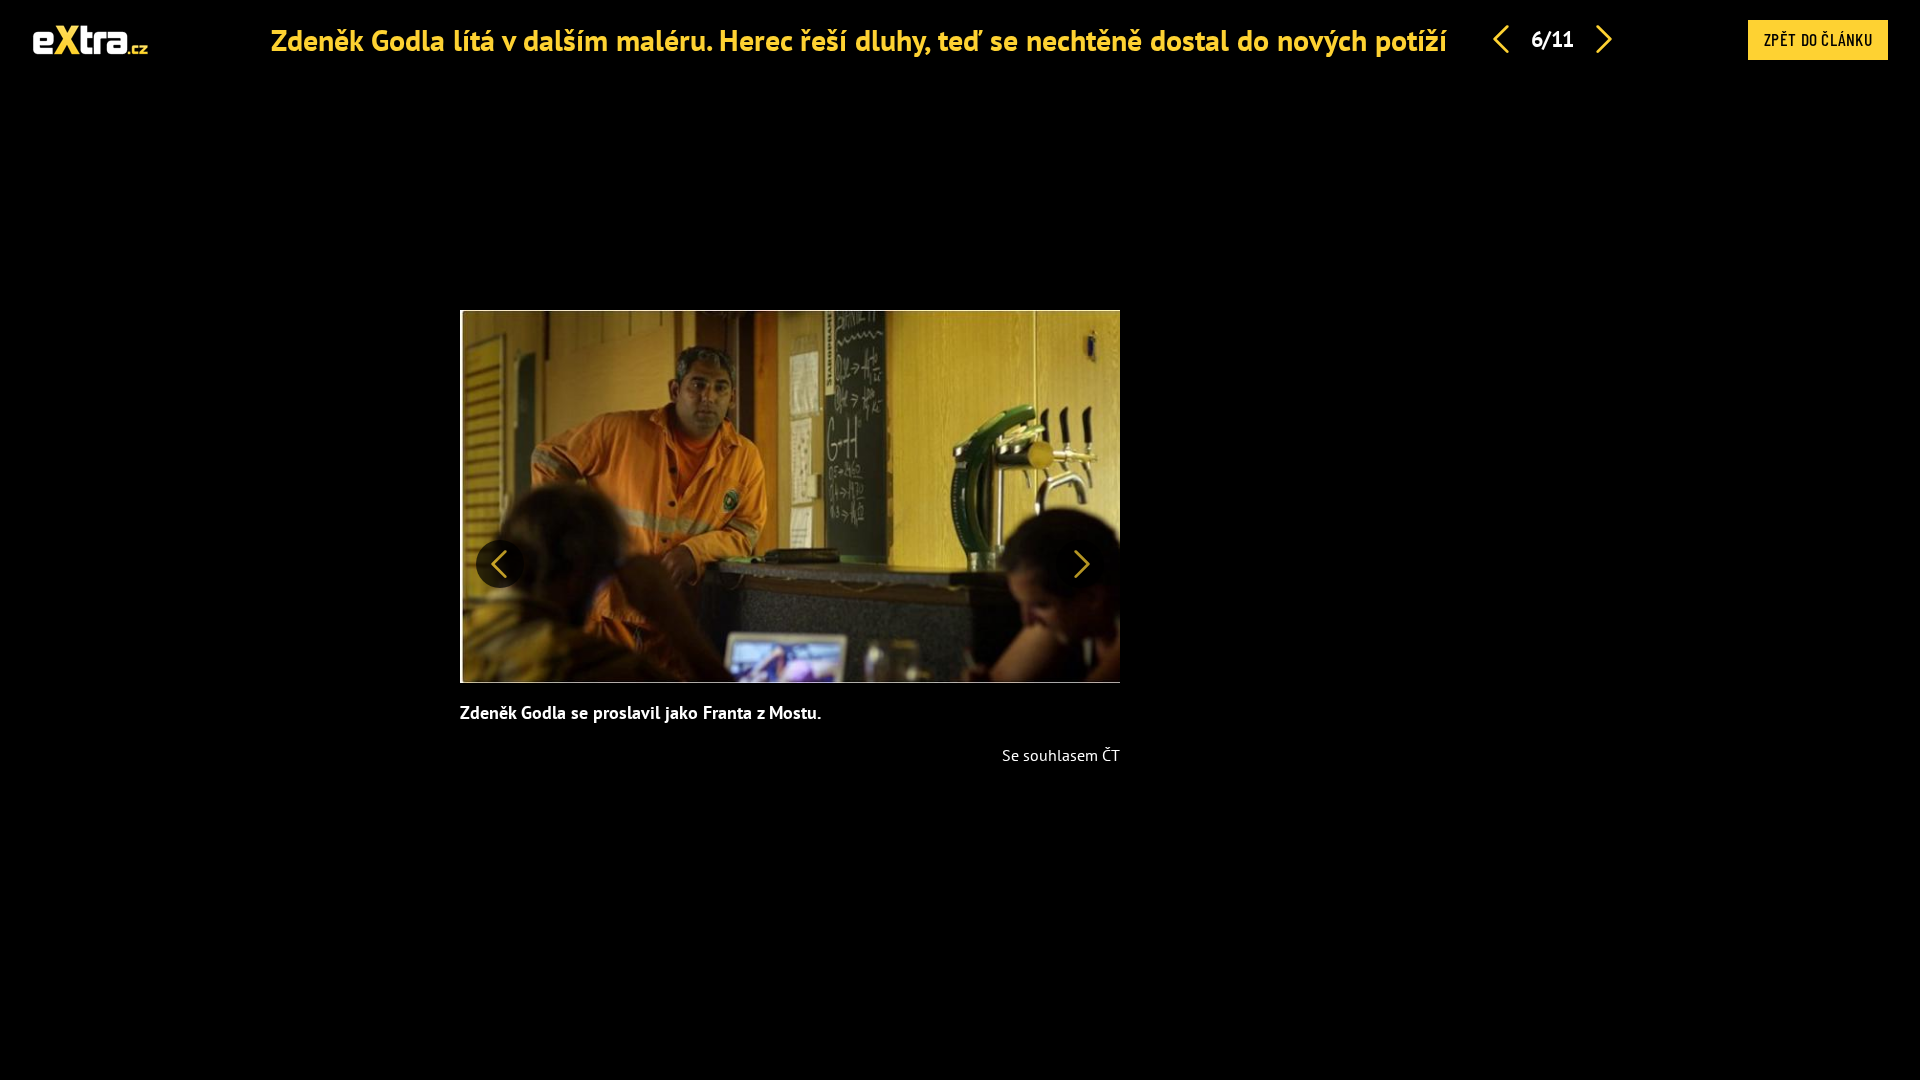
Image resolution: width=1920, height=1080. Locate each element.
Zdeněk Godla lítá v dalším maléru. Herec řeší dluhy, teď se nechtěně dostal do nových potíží (859, 39)
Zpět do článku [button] (1818, 39)
